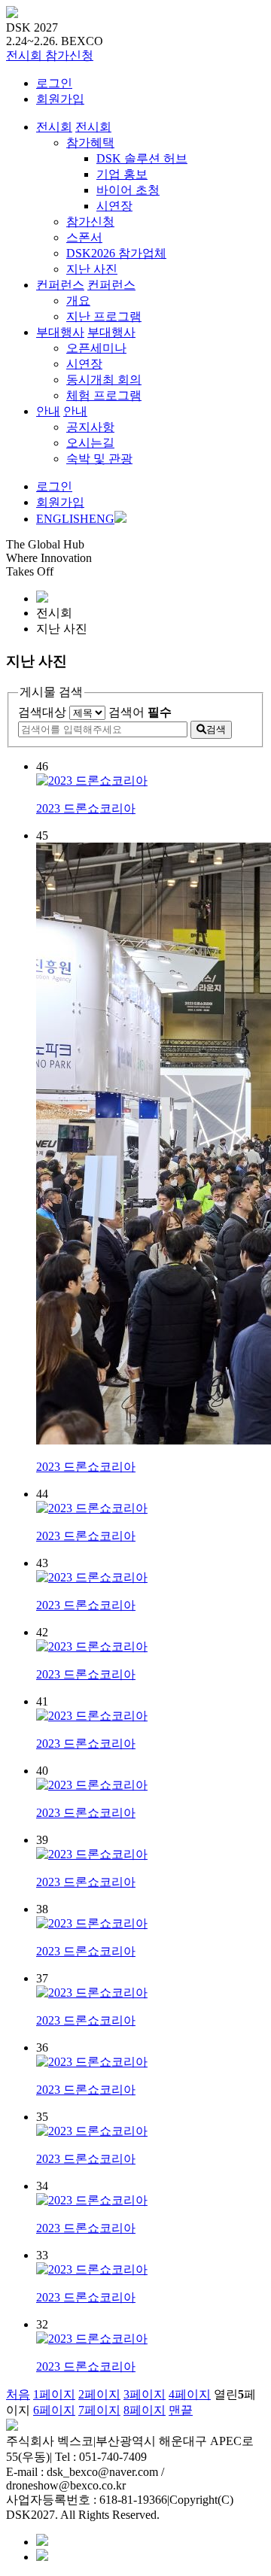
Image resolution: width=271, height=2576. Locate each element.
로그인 (54, 83)
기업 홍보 (122, 174)
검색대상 (42, 712)
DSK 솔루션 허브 (142, 158)
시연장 (114, 206)
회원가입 (60, 99)
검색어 (140, 712)
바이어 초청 (128, 190)
